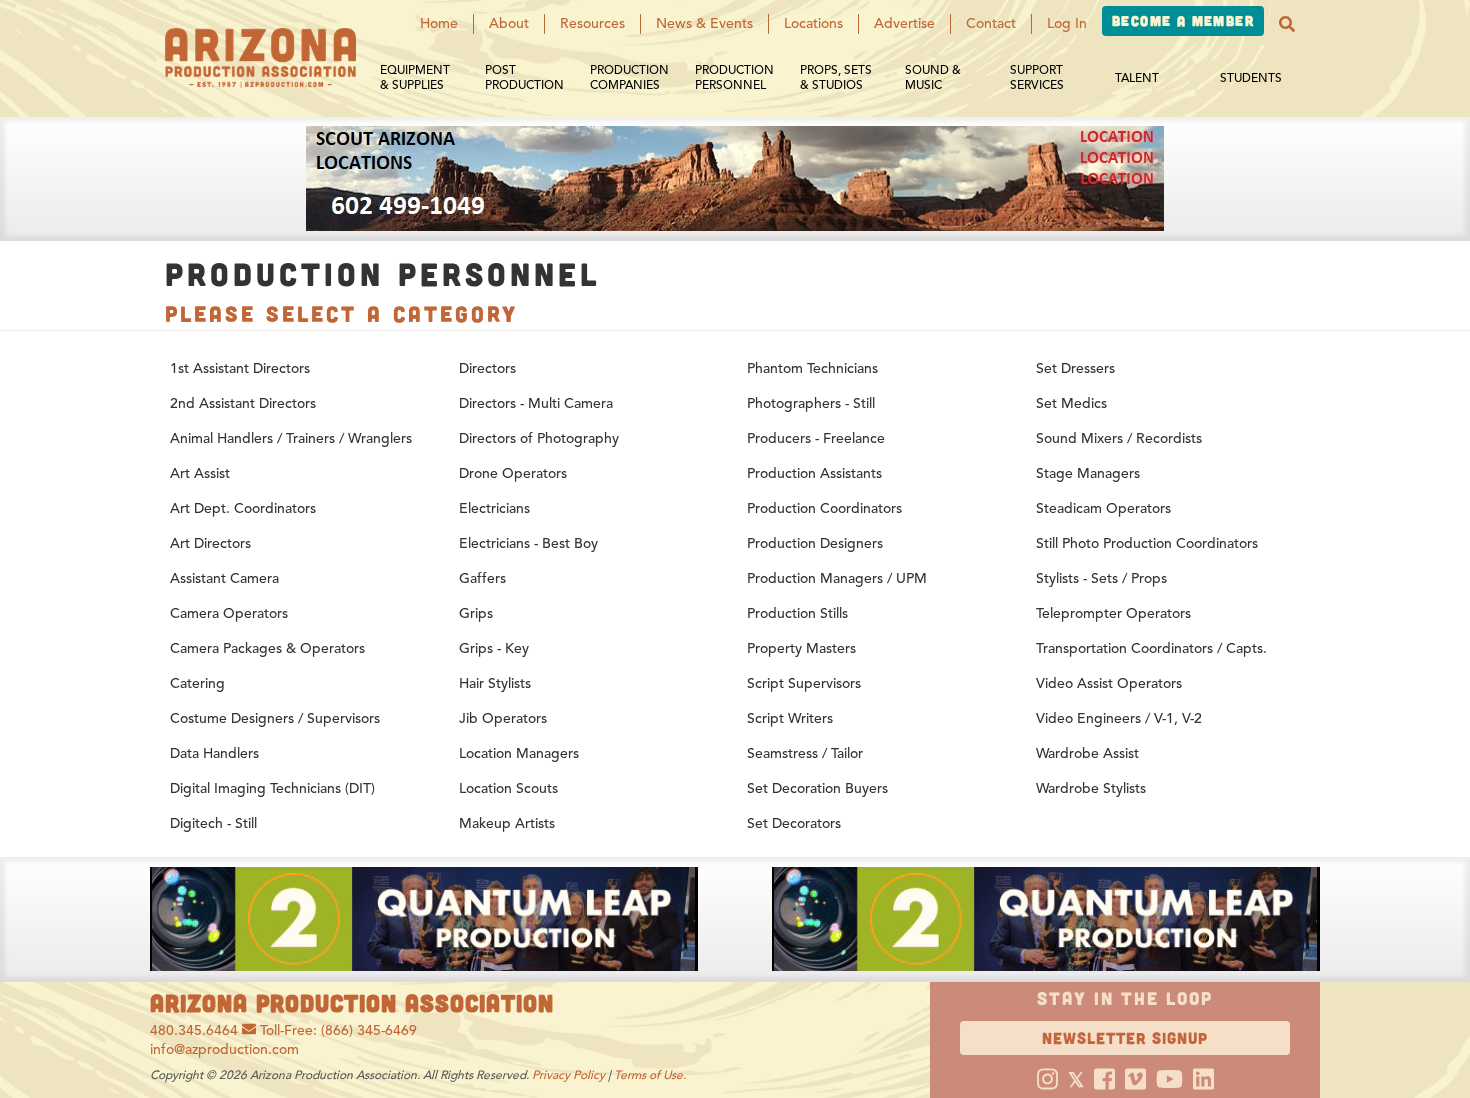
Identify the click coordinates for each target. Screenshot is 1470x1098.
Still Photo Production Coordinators (1147, 543)
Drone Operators (513, 473)
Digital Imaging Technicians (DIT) (272, 788)
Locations (813, 23)
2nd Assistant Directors (243, 403)
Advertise (904, 23)
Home (439, 23)
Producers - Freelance (816, 438)
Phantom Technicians (812, 368)
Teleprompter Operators (1113, 613)
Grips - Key (494, 648)
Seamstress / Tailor (805, 753)
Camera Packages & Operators (267, 648)
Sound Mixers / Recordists (1119, 438)
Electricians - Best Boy (528, 543)
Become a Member (1183, 20)
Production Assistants (814, 473)
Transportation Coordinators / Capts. (1151, 648)
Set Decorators (794, 823)
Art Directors (210, 543)
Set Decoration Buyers (817, 788)
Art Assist (200, 473)
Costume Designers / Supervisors (275, 718)
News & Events (704, 23)
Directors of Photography (539, 438)
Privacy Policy (568, 1074)
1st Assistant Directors (240, 368)
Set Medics (1071, 403)
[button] (1287, 24)
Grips (476, 613)
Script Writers (790, 718)
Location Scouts (508, 788)
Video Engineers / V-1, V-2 (1119, 718)
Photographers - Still (811, 403)
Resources (592, 23)
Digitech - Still (213, 823)
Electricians (494, 508)
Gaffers (482, 578)
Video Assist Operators (1109, 683)
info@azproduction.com (224, 1049)
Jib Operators (503, 718)
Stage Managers (1088, 473)
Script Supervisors (804, 683)
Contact (991, 23)
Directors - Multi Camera (536, 403)
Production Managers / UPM (837, 578)
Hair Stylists (495, 683)
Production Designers (815, 543)
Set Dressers (1075, 368)
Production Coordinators (824, 508)
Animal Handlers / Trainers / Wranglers (291, 438)
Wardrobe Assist (1087, 753)
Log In (1067, 23)
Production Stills (797, 613)
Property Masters (801, 648)
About (509, 23)
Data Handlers (214, 753)
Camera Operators (229, 613)
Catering (197, 683)
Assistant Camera (224, 578)
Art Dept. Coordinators (243, 508)
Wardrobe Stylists (1091, 788)
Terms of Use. (650, 1074)
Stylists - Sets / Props (1101, 578)
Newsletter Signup (1125, 1037)
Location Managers (519, 753)
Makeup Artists (507, 823)
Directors (487, 368)
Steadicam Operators (1103, 508)
